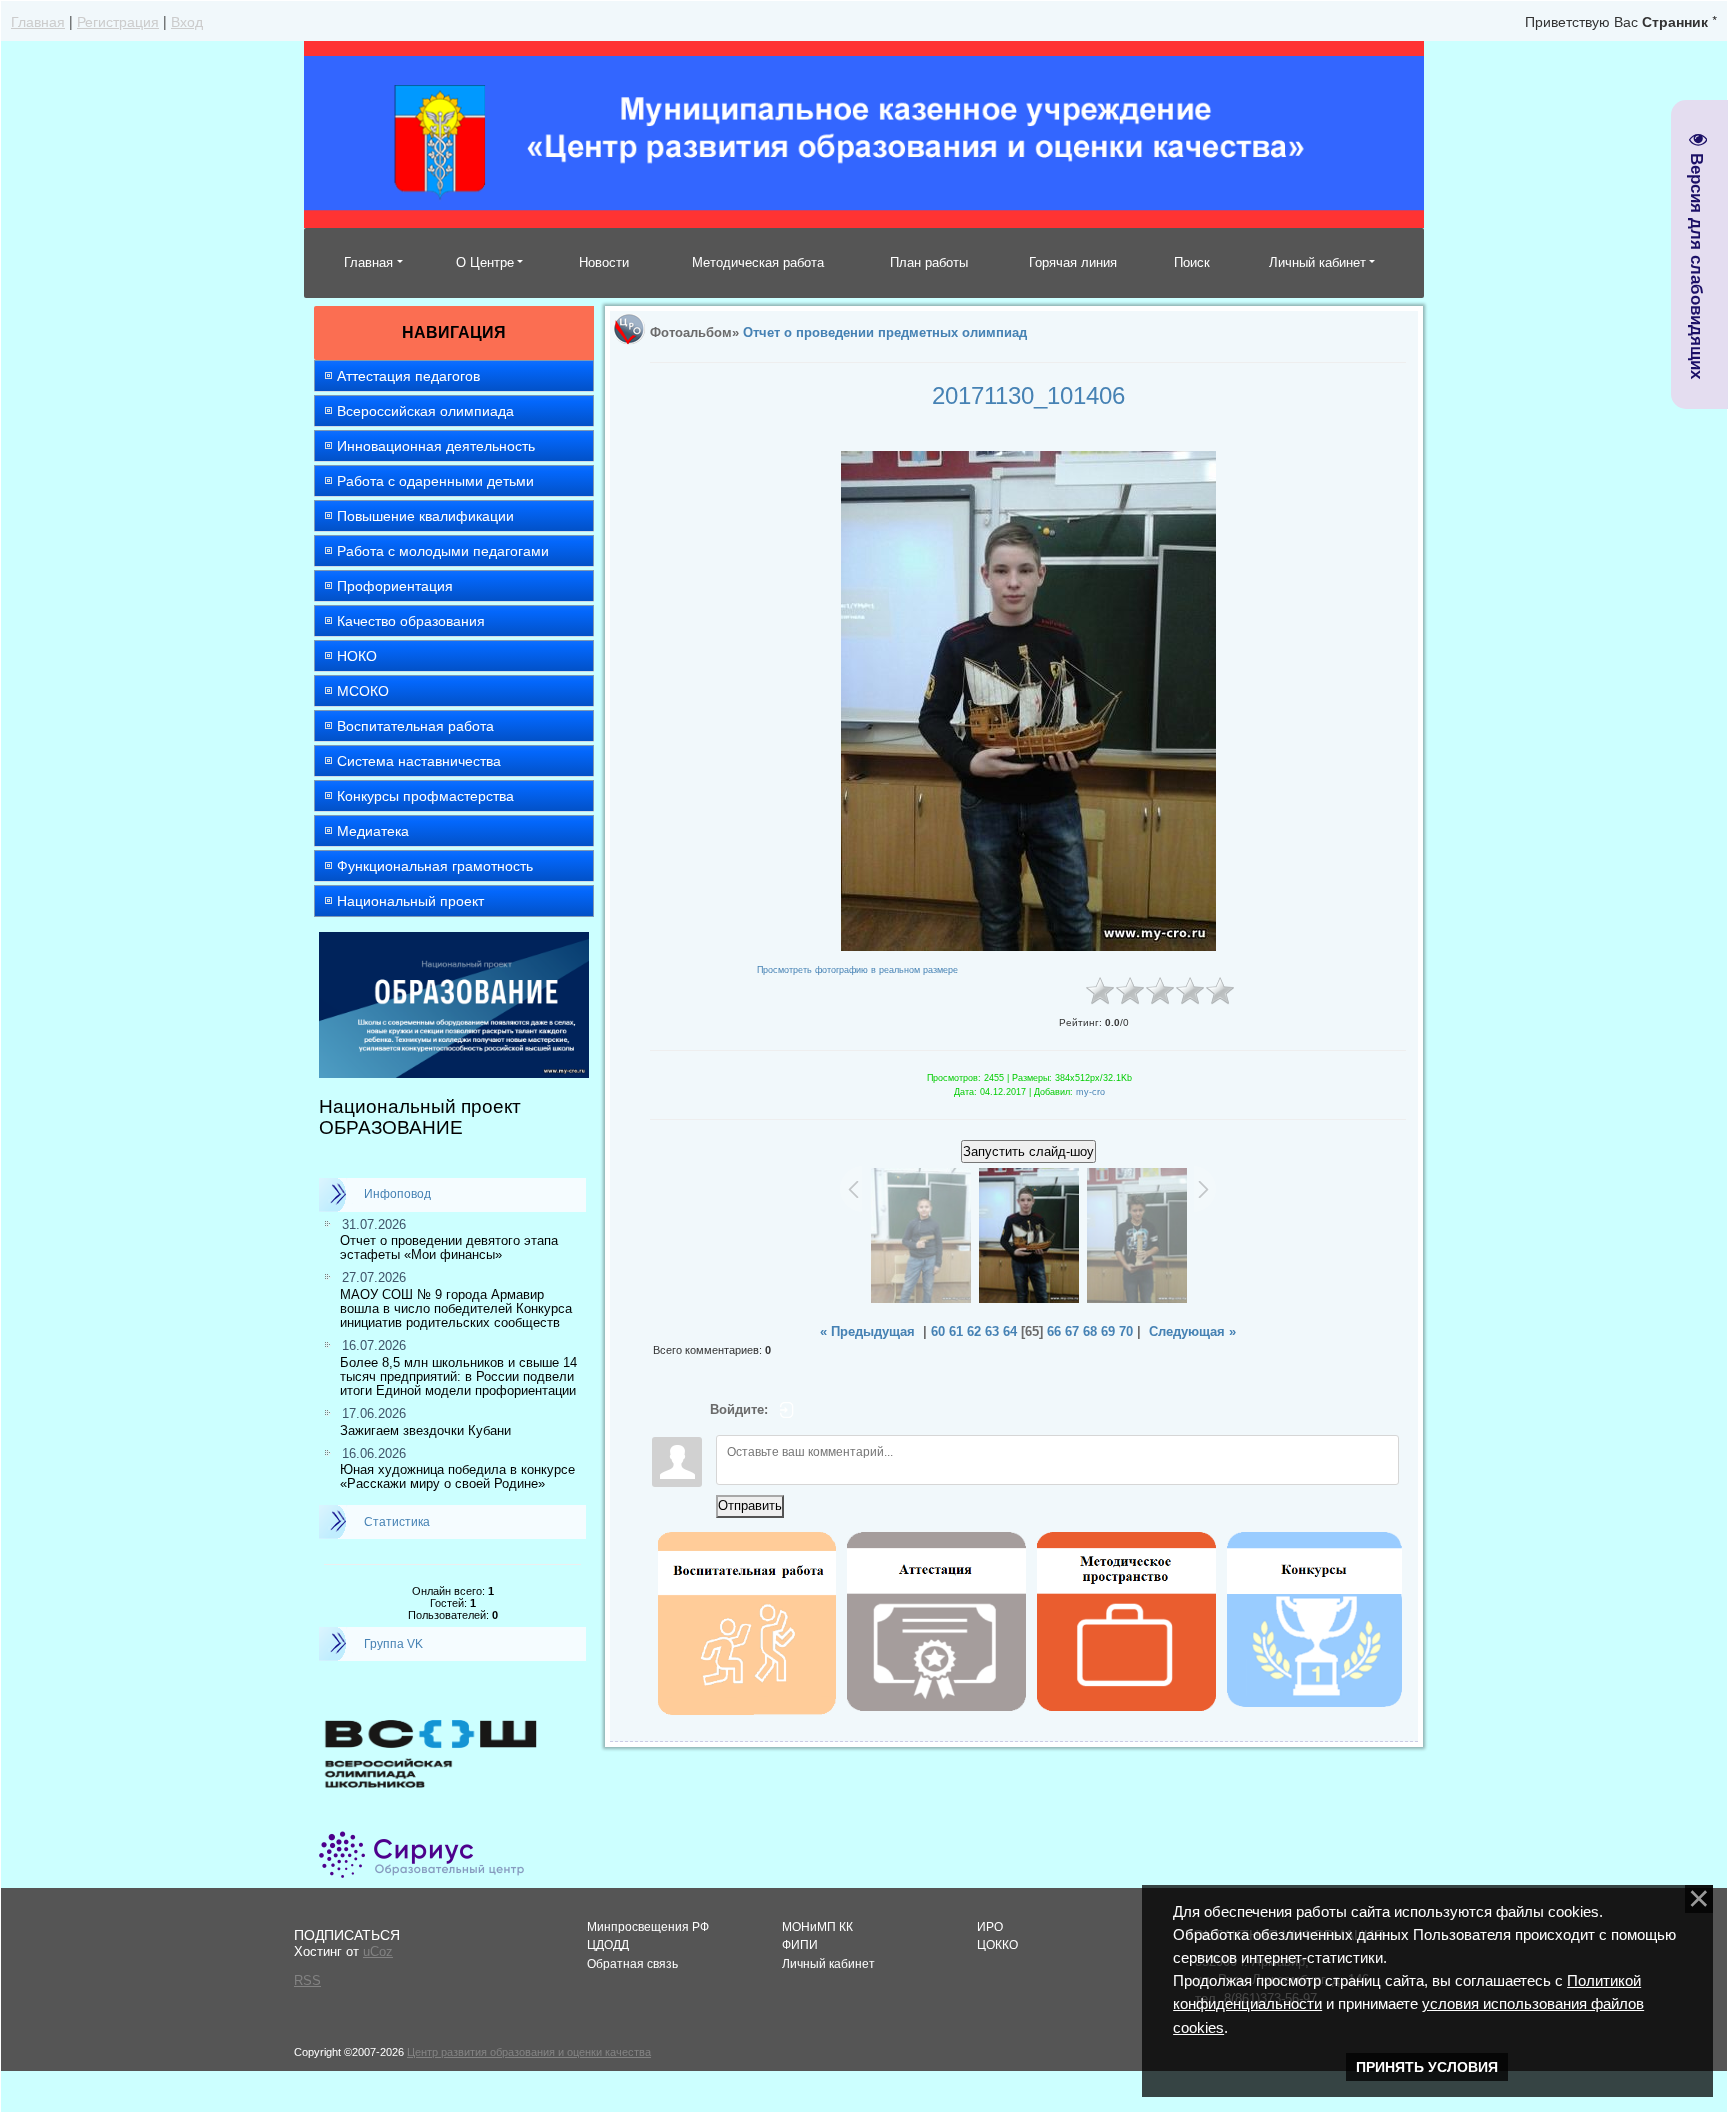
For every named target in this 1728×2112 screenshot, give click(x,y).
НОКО (357, 656)
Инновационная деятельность (436, 446)
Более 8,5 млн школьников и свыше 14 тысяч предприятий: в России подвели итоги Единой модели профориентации (458, 1377)
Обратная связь (632, 1964)
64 (1010, 1331)
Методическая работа (758, 262)
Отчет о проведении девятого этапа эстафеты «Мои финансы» (449, 1247)
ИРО (990, 1927)
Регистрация (118, 21)
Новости (604, 262)
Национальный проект (410, 901)
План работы (929, 262)
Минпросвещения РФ (648, 1927)
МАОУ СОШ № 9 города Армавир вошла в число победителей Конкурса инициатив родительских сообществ (456, 1309)
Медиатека (373, 831)
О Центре (485, 262)
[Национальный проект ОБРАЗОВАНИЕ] (454, 940)
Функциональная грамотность (435, 866)
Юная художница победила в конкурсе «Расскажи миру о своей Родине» (457, 1476)
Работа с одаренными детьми (435, 481)
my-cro (1090, 1092)
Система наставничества (419, 761)
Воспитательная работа (415, 726)
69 (1108, 1331)
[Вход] (787, 1410)
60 (938, 1331)
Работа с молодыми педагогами (443, 551)
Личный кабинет (1317, 262)
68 (1090, 1331)
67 (1072, 1331)
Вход (187, 21)
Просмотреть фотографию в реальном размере (857, 970)
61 (956, 1331)
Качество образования (411, 621)
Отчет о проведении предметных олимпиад (885, 332)
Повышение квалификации (425, 516)
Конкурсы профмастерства (425, 796)
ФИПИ (800, 1945)
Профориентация (395, 586)
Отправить (750, 1505)
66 (1054, 1331)
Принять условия (1427, 2067)
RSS (307, 1980)
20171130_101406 (1028, 395)
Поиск (1192, 262)
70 (1126, 1331)
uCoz (378, 1951)
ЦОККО (997, 1945)
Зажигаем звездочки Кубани (425, 1430)
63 (992, 1331)
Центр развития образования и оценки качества (529, 2052)
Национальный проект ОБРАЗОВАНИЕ (420, 1117)
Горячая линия (1073, 262)
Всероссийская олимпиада (425, 411)
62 (974, 1331)
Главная (38, 21)
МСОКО (363, 691)
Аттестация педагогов (408, 376)
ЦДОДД (608, 1945)
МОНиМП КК (817, 1927)
